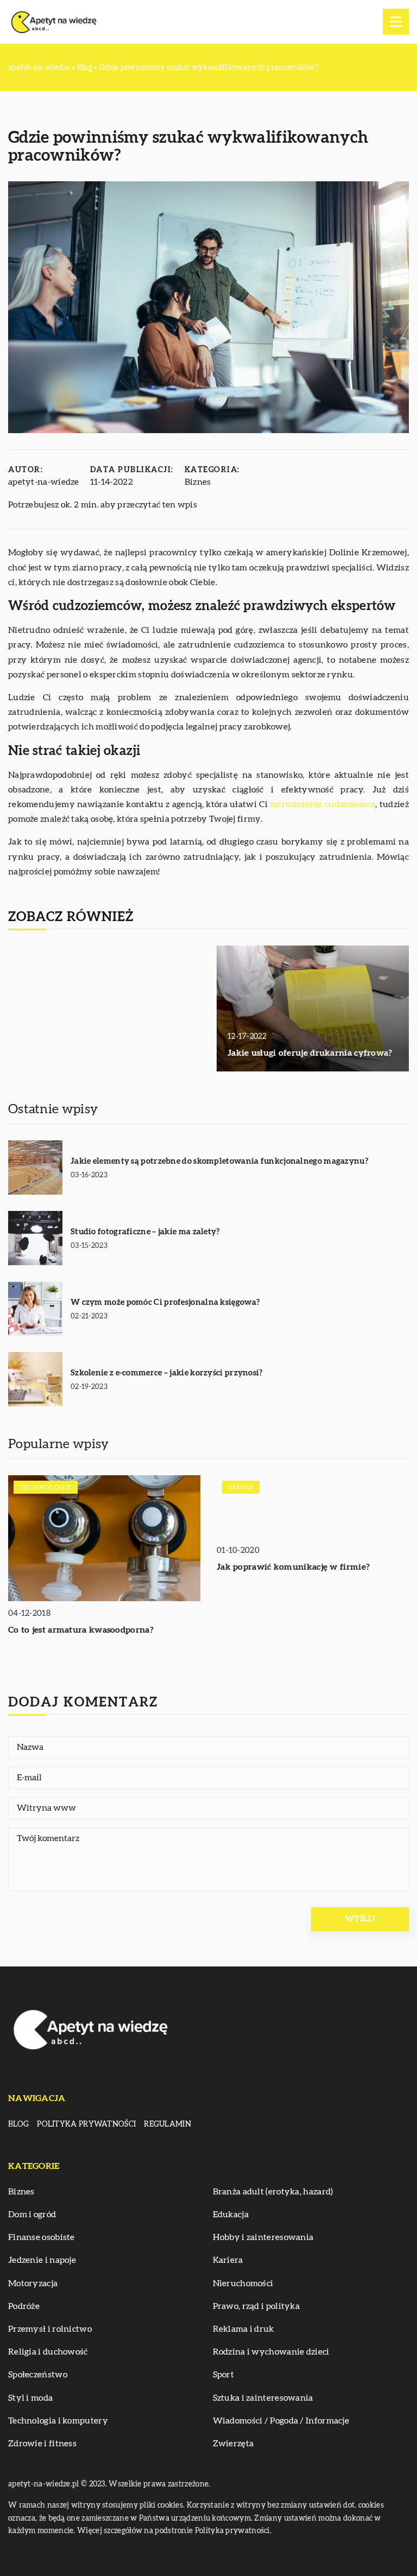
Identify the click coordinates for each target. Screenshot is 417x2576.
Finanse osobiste (42, 2237)
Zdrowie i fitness (42, 2444)
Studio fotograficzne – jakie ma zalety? (145, 1232)
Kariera (228, 2260)
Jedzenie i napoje (42, 2260)
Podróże (24, 2306)
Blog (18, 2124)
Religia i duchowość (48, 2352)
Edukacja (231, 2215)
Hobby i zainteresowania (263, 2237)
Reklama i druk (244, 2329)
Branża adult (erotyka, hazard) (273, 2192)
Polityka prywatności (86, 2124)
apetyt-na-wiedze (44, 482)
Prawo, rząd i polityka (257, 2306)
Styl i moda (30, 2398)
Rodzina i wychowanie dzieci (271, 2352)
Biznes (198, 482)
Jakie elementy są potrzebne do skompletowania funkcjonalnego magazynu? (219, 1161)
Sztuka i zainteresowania (263, 2398)
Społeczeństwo (38, 2375)
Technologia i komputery (58, 2421)
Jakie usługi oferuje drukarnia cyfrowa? (310, 1053)
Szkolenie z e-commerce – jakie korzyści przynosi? (167, 1373)
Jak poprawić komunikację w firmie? (293, 1567)
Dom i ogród (32, 2215)
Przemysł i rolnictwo (50, 2329)
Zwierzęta (233, 2444)
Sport (224, 2375)
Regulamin (168, 2124)
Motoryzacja (33, 2283)
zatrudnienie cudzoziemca (323, 804)
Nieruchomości (243, 2283)
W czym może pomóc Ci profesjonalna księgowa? (165, 1302)
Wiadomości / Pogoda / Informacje (281, 2421)
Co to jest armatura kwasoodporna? (81, 1630)
